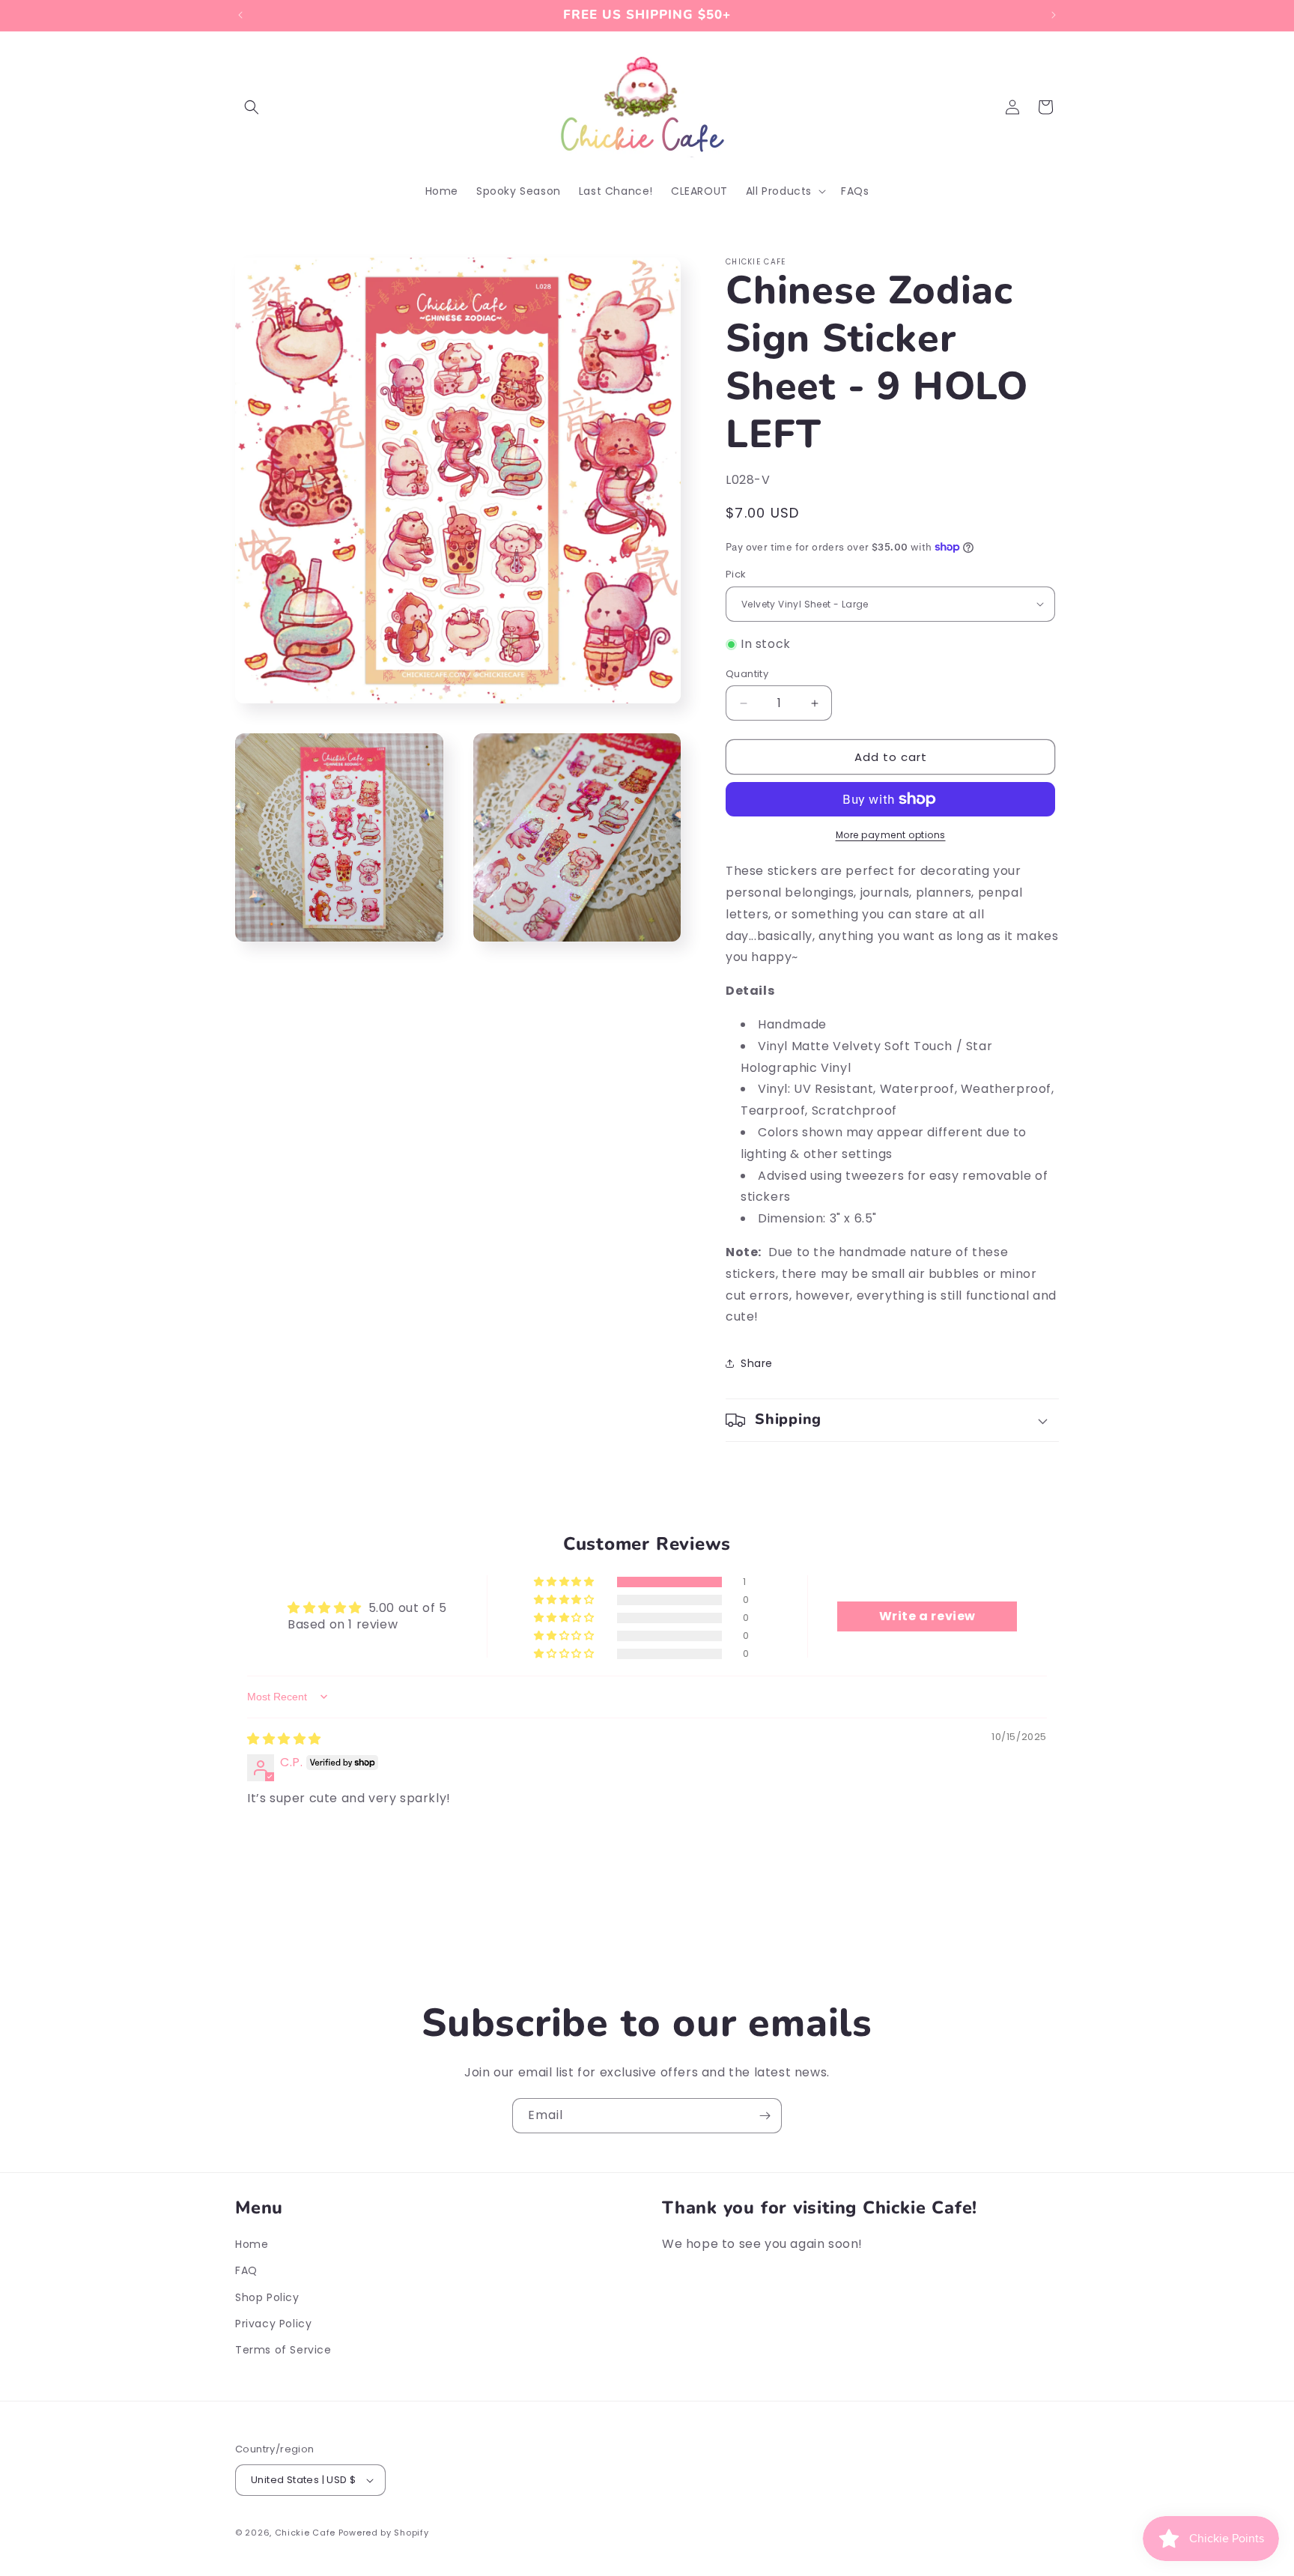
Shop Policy (267, 2297)
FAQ (246, 2270)
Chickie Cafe (305, 2533)
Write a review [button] (927, 1616)
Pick (736, 574)
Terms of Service (283, 2350)
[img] (284, 1739)
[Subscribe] (765, 2116)
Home (252, 2244)
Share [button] (757, 1363)
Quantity (747, 674)
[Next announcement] (1054, 15)
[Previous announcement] (240, 15)
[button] (252, 107)
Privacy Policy (273, 2324)
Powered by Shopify (384, 2533)
